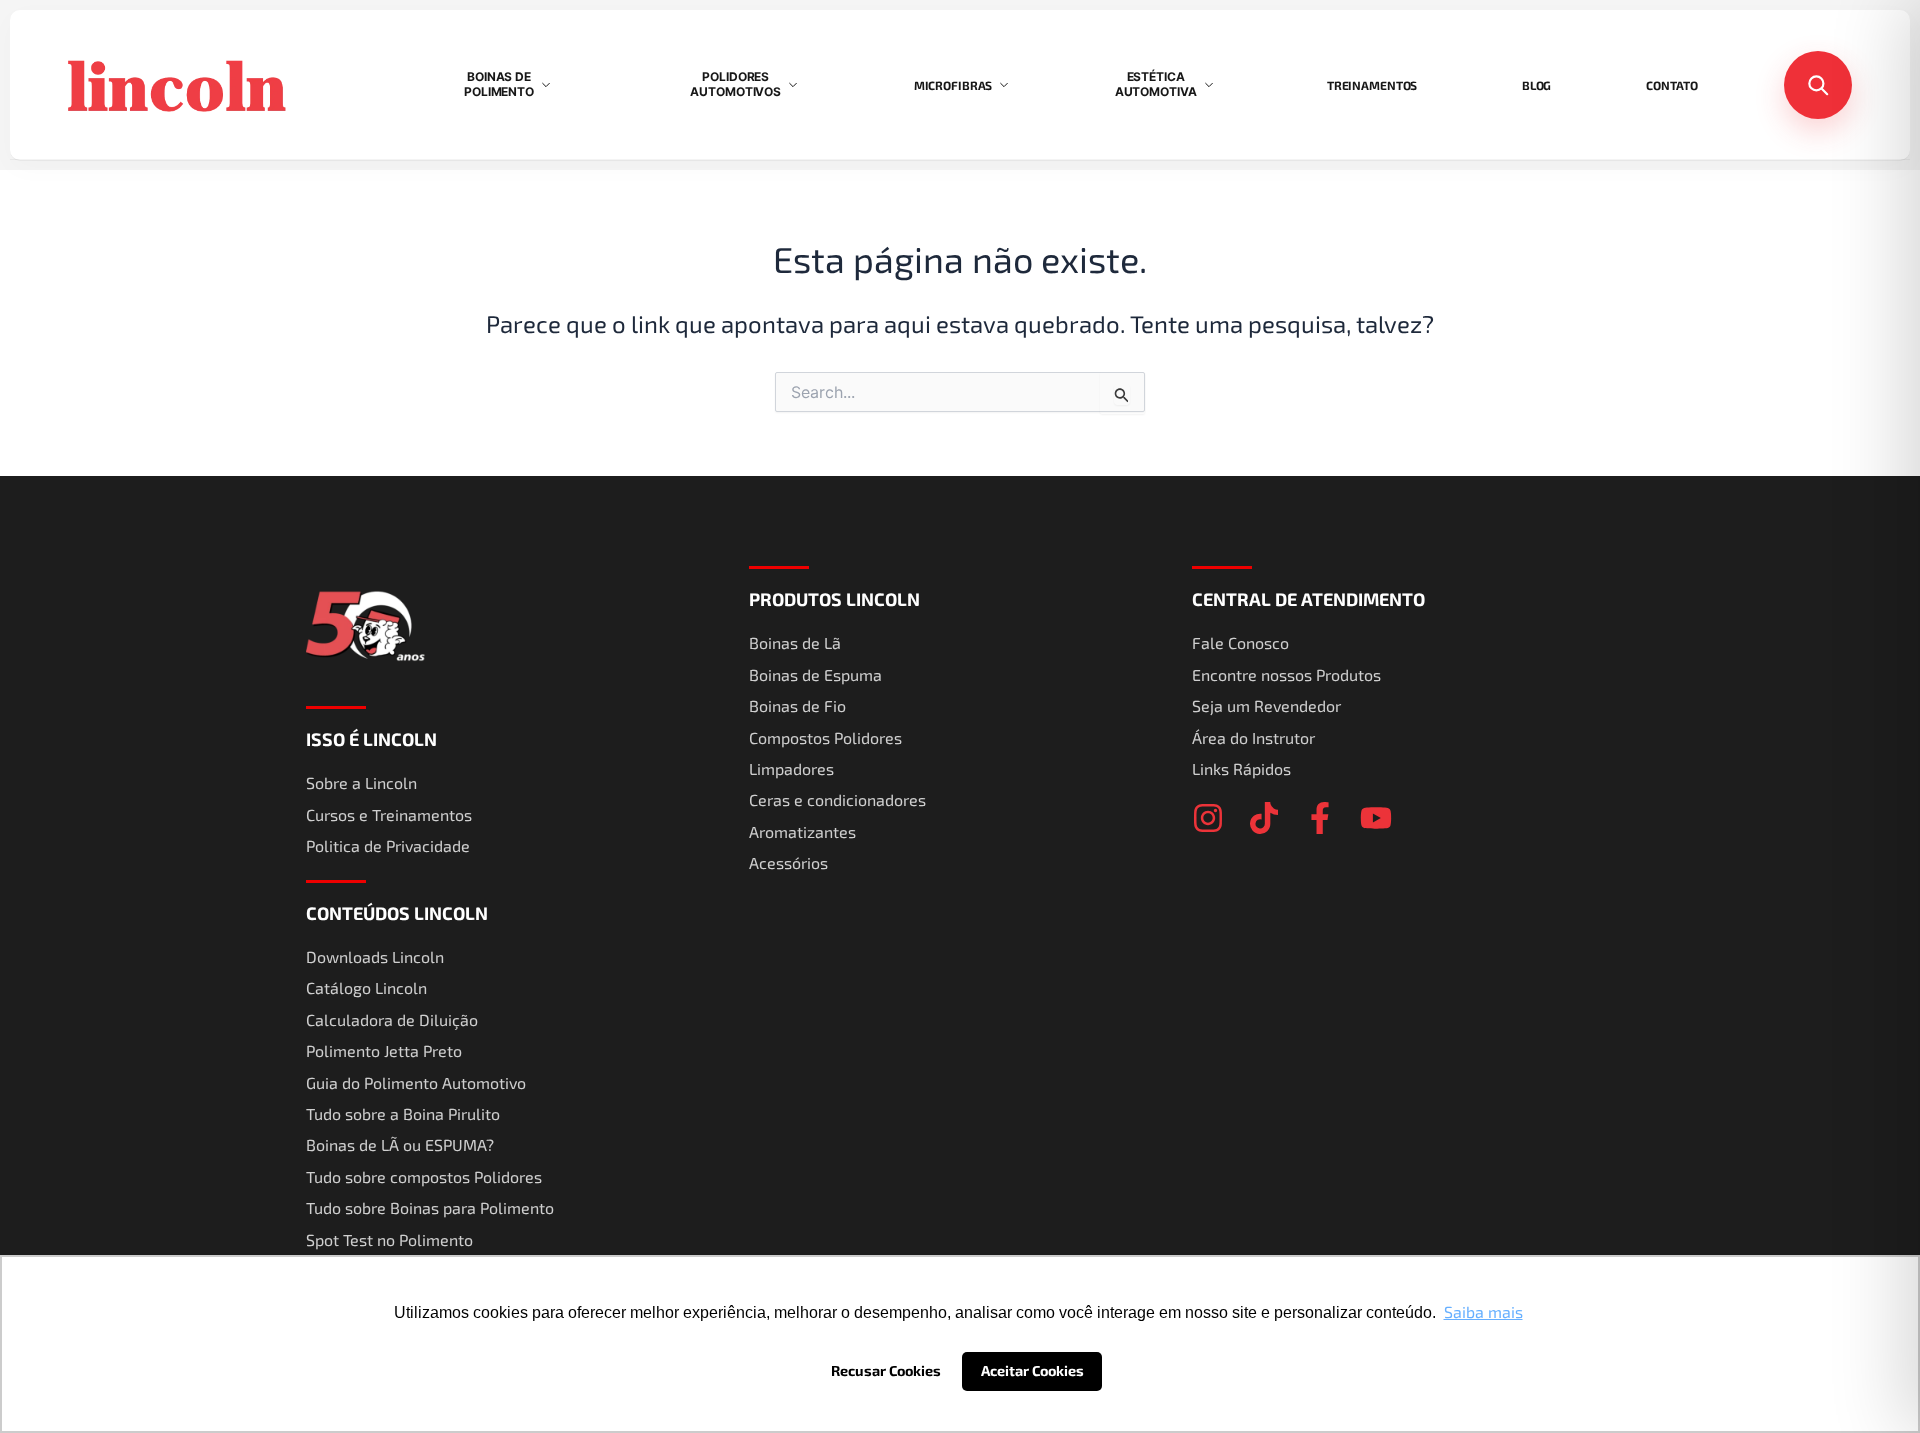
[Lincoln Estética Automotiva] (212, 85)
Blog (1537, 85)
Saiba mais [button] (1483, 1311)
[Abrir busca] (1818, 85)
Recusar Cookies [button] (886, 1370)
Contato (1671, 85)
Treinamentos (1372, 85)
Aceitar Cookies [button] (1032, 1370)
